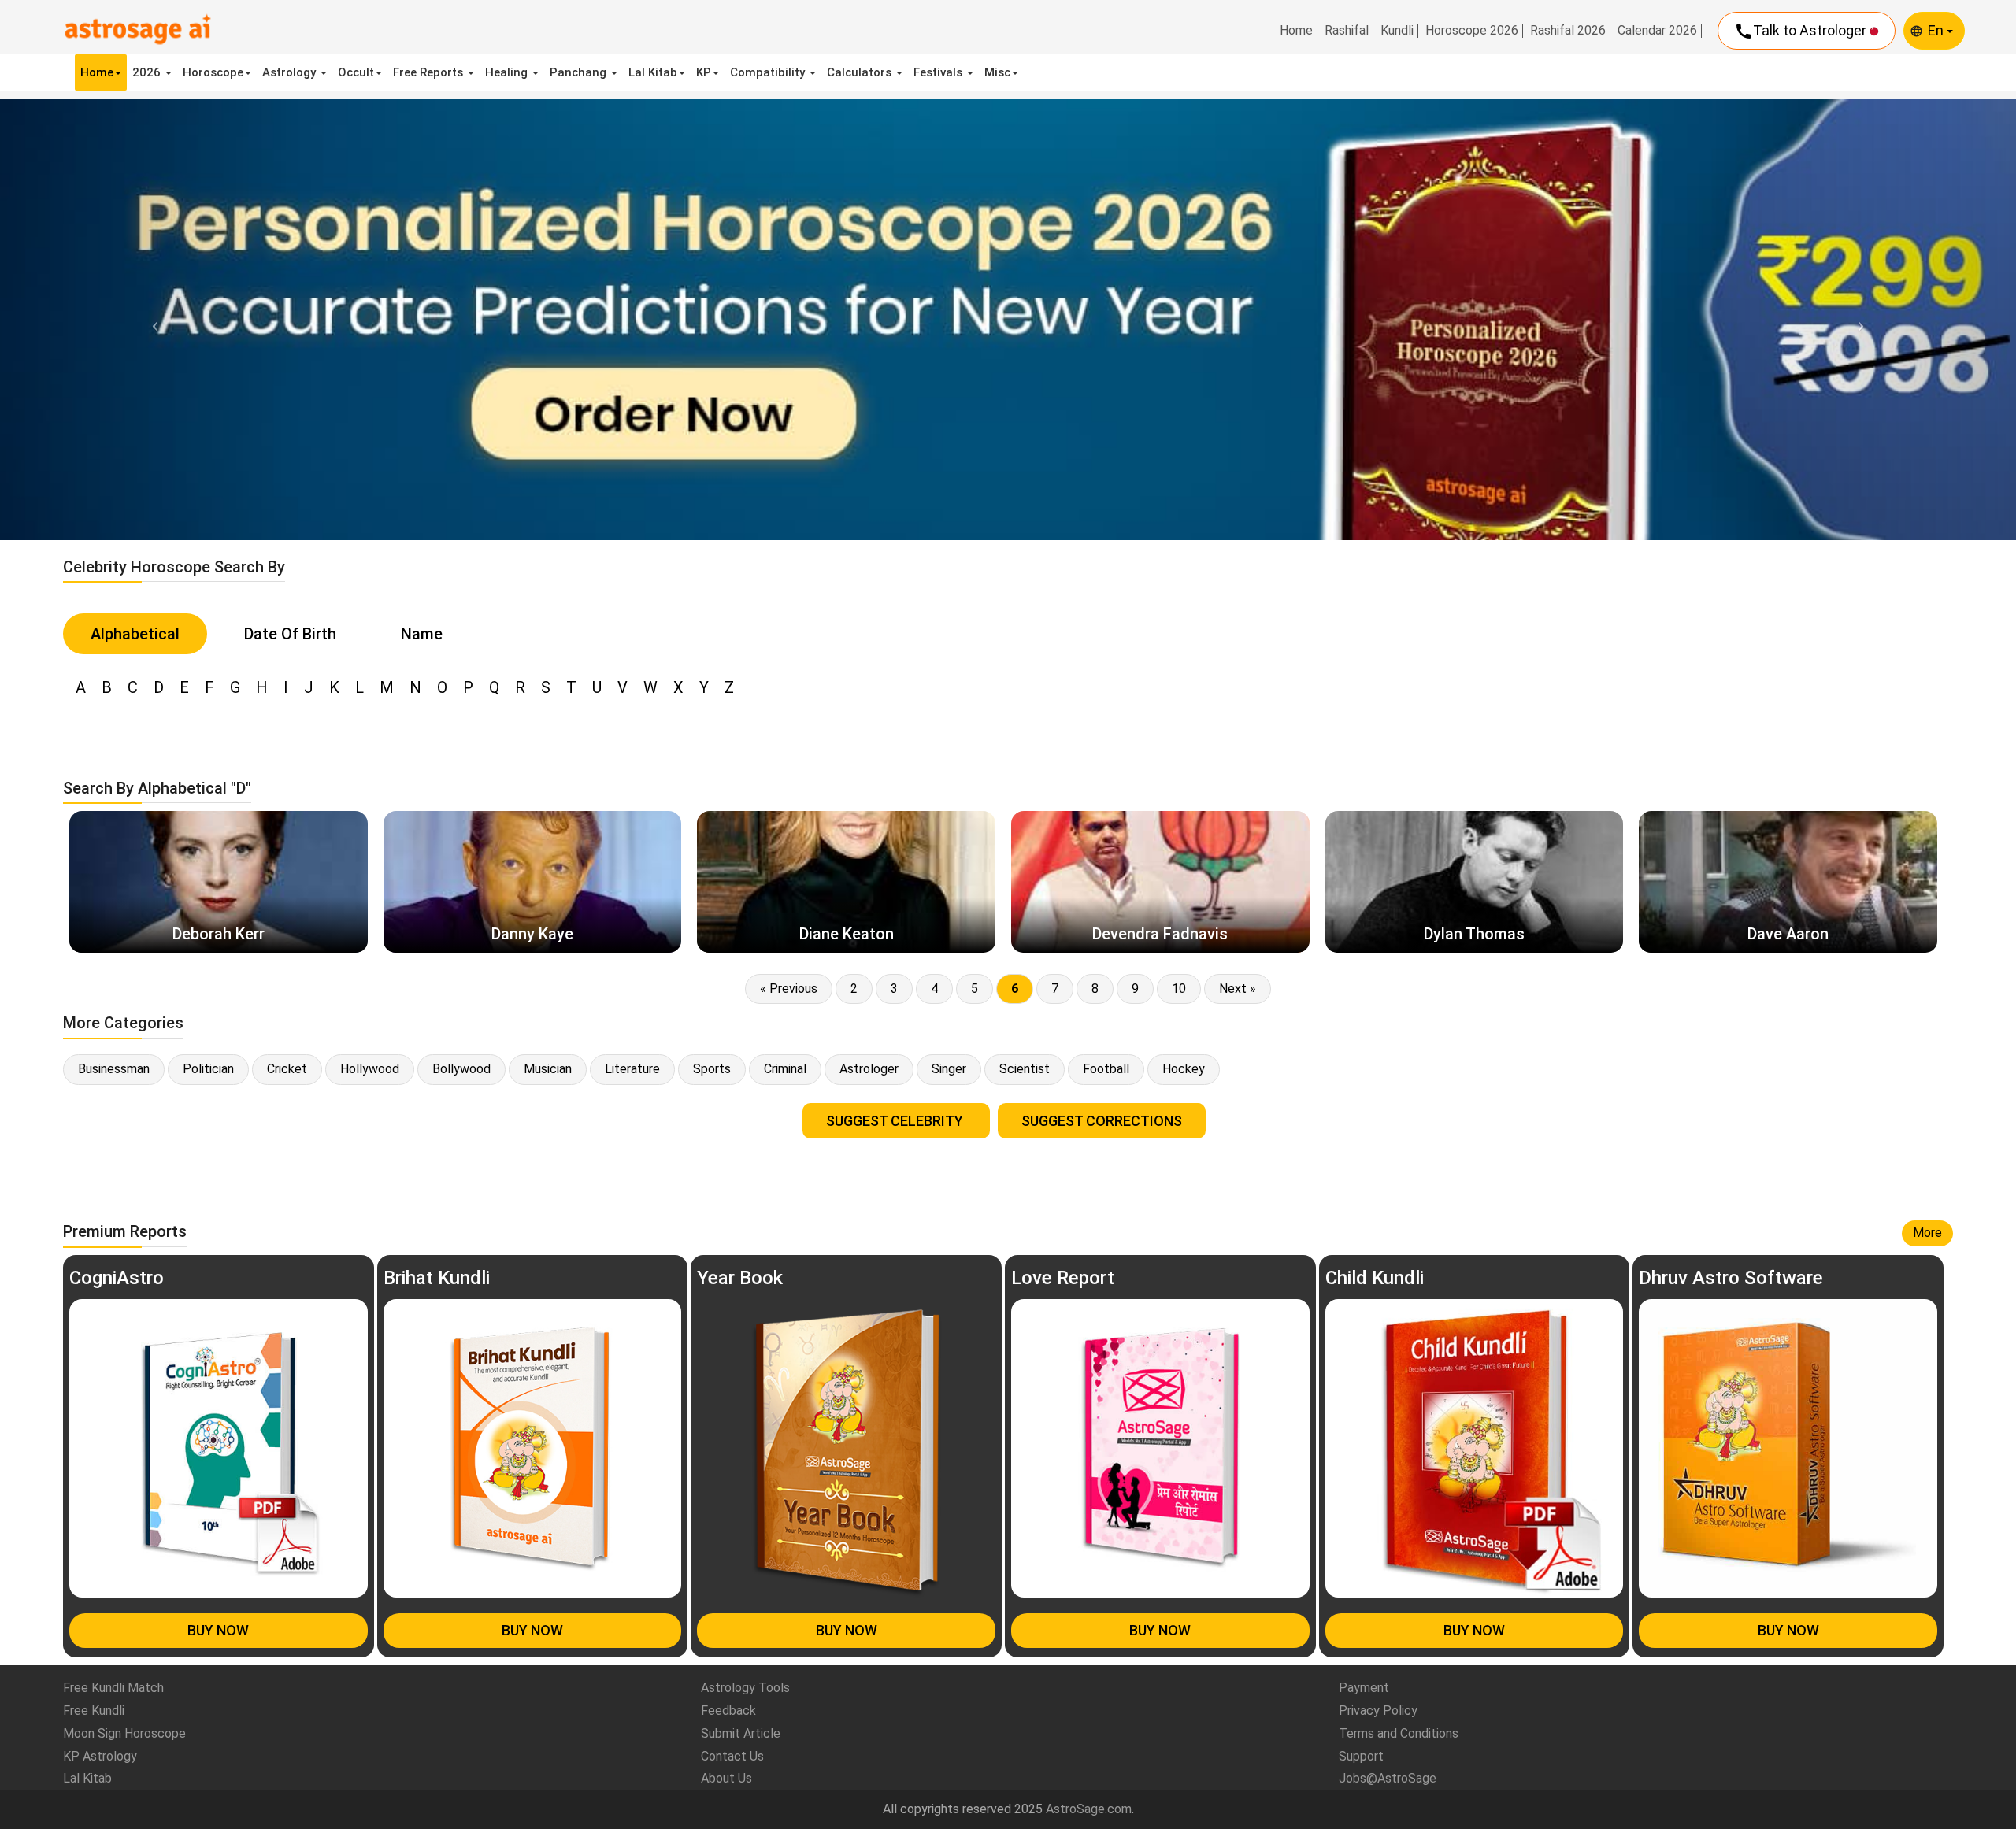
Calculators (861, 72)
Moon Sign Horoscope (124, 1733)
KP (704, 72)
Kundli (1397, 31)
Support (1361, 1756)
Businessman (114, 1069)
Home (1296, 31)
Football (1106, 1069)
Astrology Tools (745, 1688)
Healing (508, 72)
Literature (632, 1069)
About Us (726, 1778)
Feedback (728, 1711)
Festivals (939, 72)
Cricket (287, 1069)
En (1937, 30)
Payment (1364, 1688)
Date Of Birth (290, 634)
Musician (548, 1069)
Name (422, 634)
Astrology (291, 72)
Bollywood (461, 1069)
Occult (356, 72)
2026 (148, 72)
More (1927, 1233)
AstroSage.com (1089, 1809)
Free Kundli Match (113, 1688)
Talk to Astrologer (1802, 31)
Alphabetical (135, 634)
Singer (949, 1069)
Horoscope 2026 (1472, 31)
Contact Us (732, 1756)
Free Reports (430, 72)
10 (1179, 989)
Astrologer (869, 1069)
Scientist (1025, 1069)
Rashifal (1347, 31)
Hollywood (370, 1069)
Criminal (785, 1069)
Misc (997, 72)
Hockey (1184, 1069)
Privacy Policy (1378, 1711)
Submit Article (741, 1733)
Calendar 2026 (1657, 31)
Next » (1238, 989)
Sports (712, 1069)
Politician (208, 1069)
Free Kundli (94, 1711)
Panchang (580, 72)
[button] (151, 319)
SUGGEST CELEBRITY (896, 1121)
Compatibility (769, 72)
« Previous (789, 989)
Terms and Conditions (1399, 1733)
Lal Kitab (653, 72)
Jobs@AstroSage (1388, 1778)
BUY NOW (218, 1630)
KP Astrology (100, 1756)
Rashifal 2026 (1568, 31)
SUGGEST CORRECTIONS (1102, 1121)
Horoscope (213, 72)
